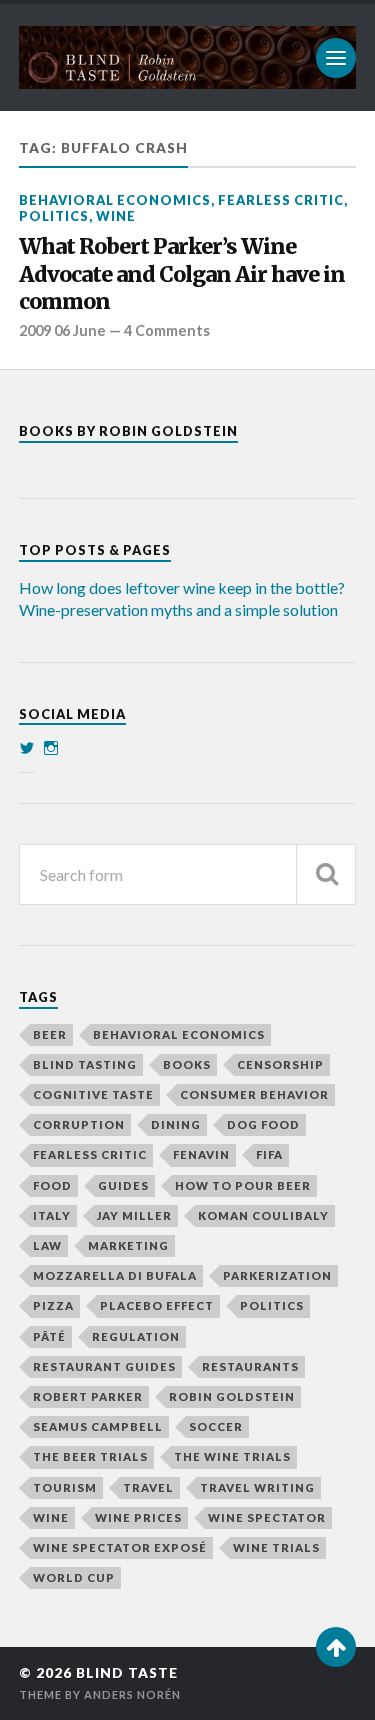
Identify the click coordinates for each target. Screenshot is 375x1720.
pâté (49, 1336)
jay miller (134, 1215)
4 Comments (167, 330)
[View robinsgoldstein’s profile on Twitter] (27, 748)
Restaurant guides (104, 1366)
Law (47, 1245)
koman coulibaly (263, 1215)
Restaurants (250, 1366)
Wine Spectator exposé (120, 1547)
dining (176, 1124)
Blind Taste (127, 1673)
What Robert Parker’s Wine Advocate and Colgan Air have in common (182, 274)
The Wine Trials (232, 1456)
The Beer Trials (90, 1456)
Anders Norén (132, 1694)
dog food (263, 1124)
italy (52, 1215)
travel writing (257, 1487)
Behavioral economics (115, 200)
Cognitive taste (93, 1094)
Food (52, 1185)
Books (187, 1064)
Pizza (53, 1305)
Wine (116, 216)
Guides (123, 1185)
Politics (54, 216)
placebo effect (157, 1305)
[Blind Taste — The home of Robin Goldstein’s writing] (188, 57)
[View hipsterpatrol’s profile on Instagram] (51, 748)
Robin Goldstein (232, 1396)
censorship (280, 1064)
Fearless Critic (281, 200)
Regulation (136, 1336)
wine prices (138, 1517)
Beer (50, 1034)
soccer (216, 1426)
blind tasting (85, 1064)
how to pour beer (243, 1185)
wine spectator (267, 1517)
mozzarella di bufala (115, 1275)
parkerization (277, 1275)
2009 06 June (62, 330)
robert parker (88, 1396)
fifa (269, 1154)
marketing (128, 1245)
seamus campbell (98, 1426)
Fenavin (201, 1154)
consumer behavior (254, 1094)
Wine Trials (276, 1547)
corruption (79, 1124)
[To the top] (336, 1647)
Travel (148, 1487)
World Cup (74, 1577)
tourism (65, 1487)
